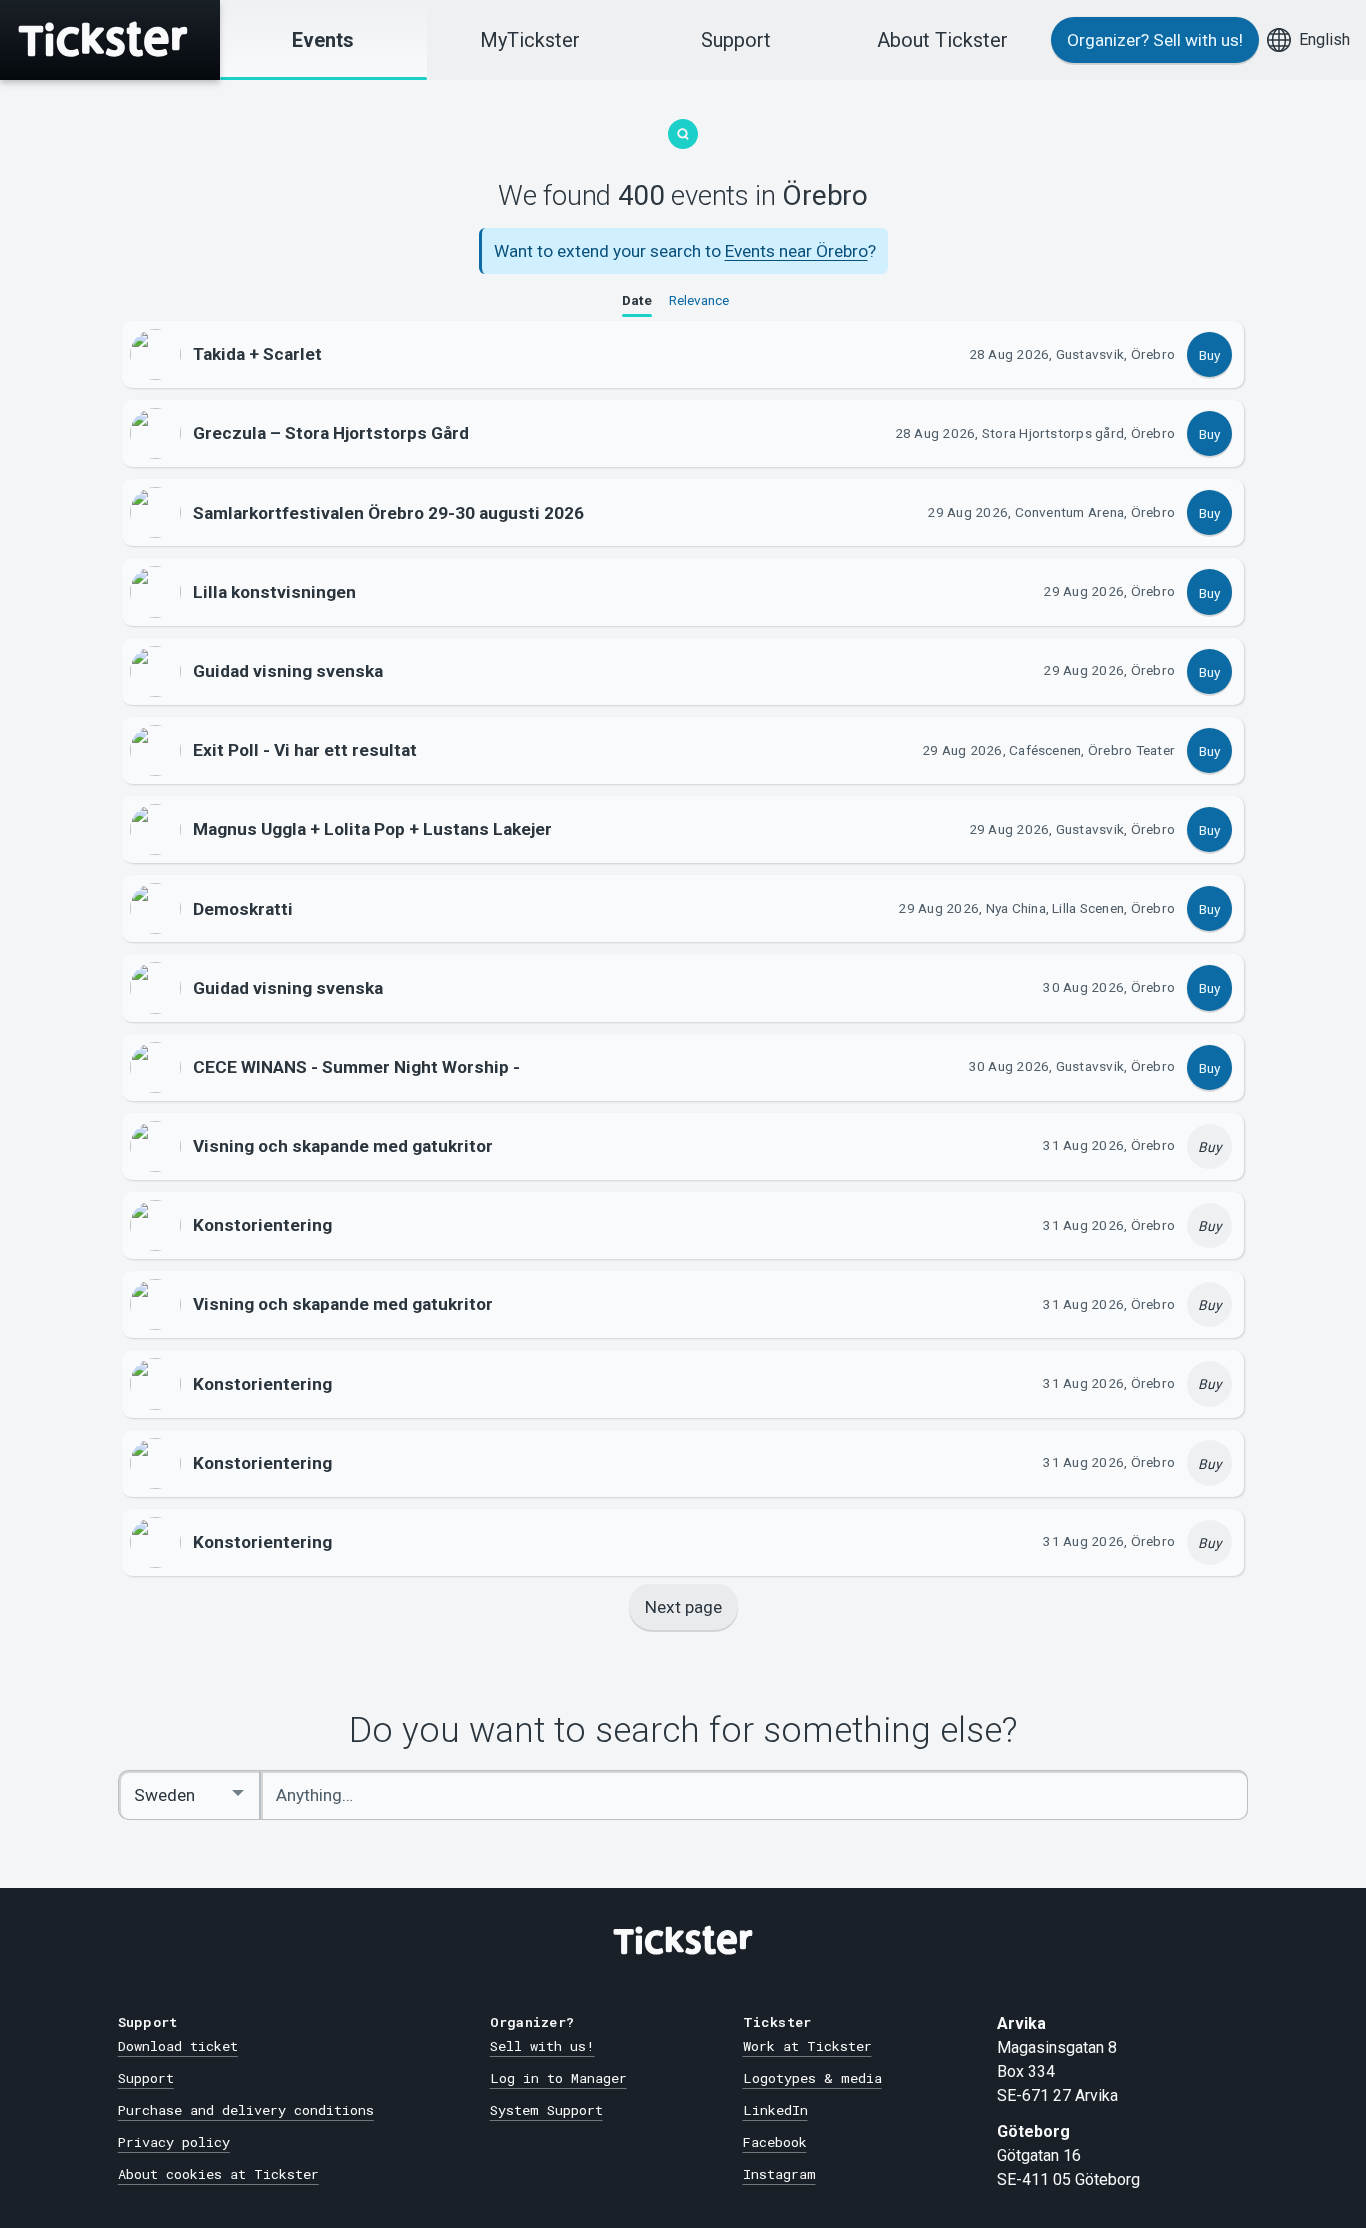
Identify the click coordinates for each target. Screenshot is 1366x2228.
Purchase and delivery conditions (246, 2110)
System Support (546, 2110)
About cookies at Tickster (218, 2174)
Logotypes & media (812, 2078)
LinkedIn (775, 2110)
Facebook (775, 2142)
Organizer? (1155, 40)
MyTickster (530, 40)
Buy (1209, 355)
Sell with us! (542, 2046)
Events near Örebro (796, 251)
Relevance (699, 301)
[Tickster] (110, 40)
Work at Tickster (807, 2046)
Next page (683, 1607)
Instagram (779, 2174)
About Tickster (942, 40)
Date (637, 301)
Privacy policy (174, 2142)
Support (736, 40)
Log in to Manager (558, 2078)
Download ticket (178, 2046)
